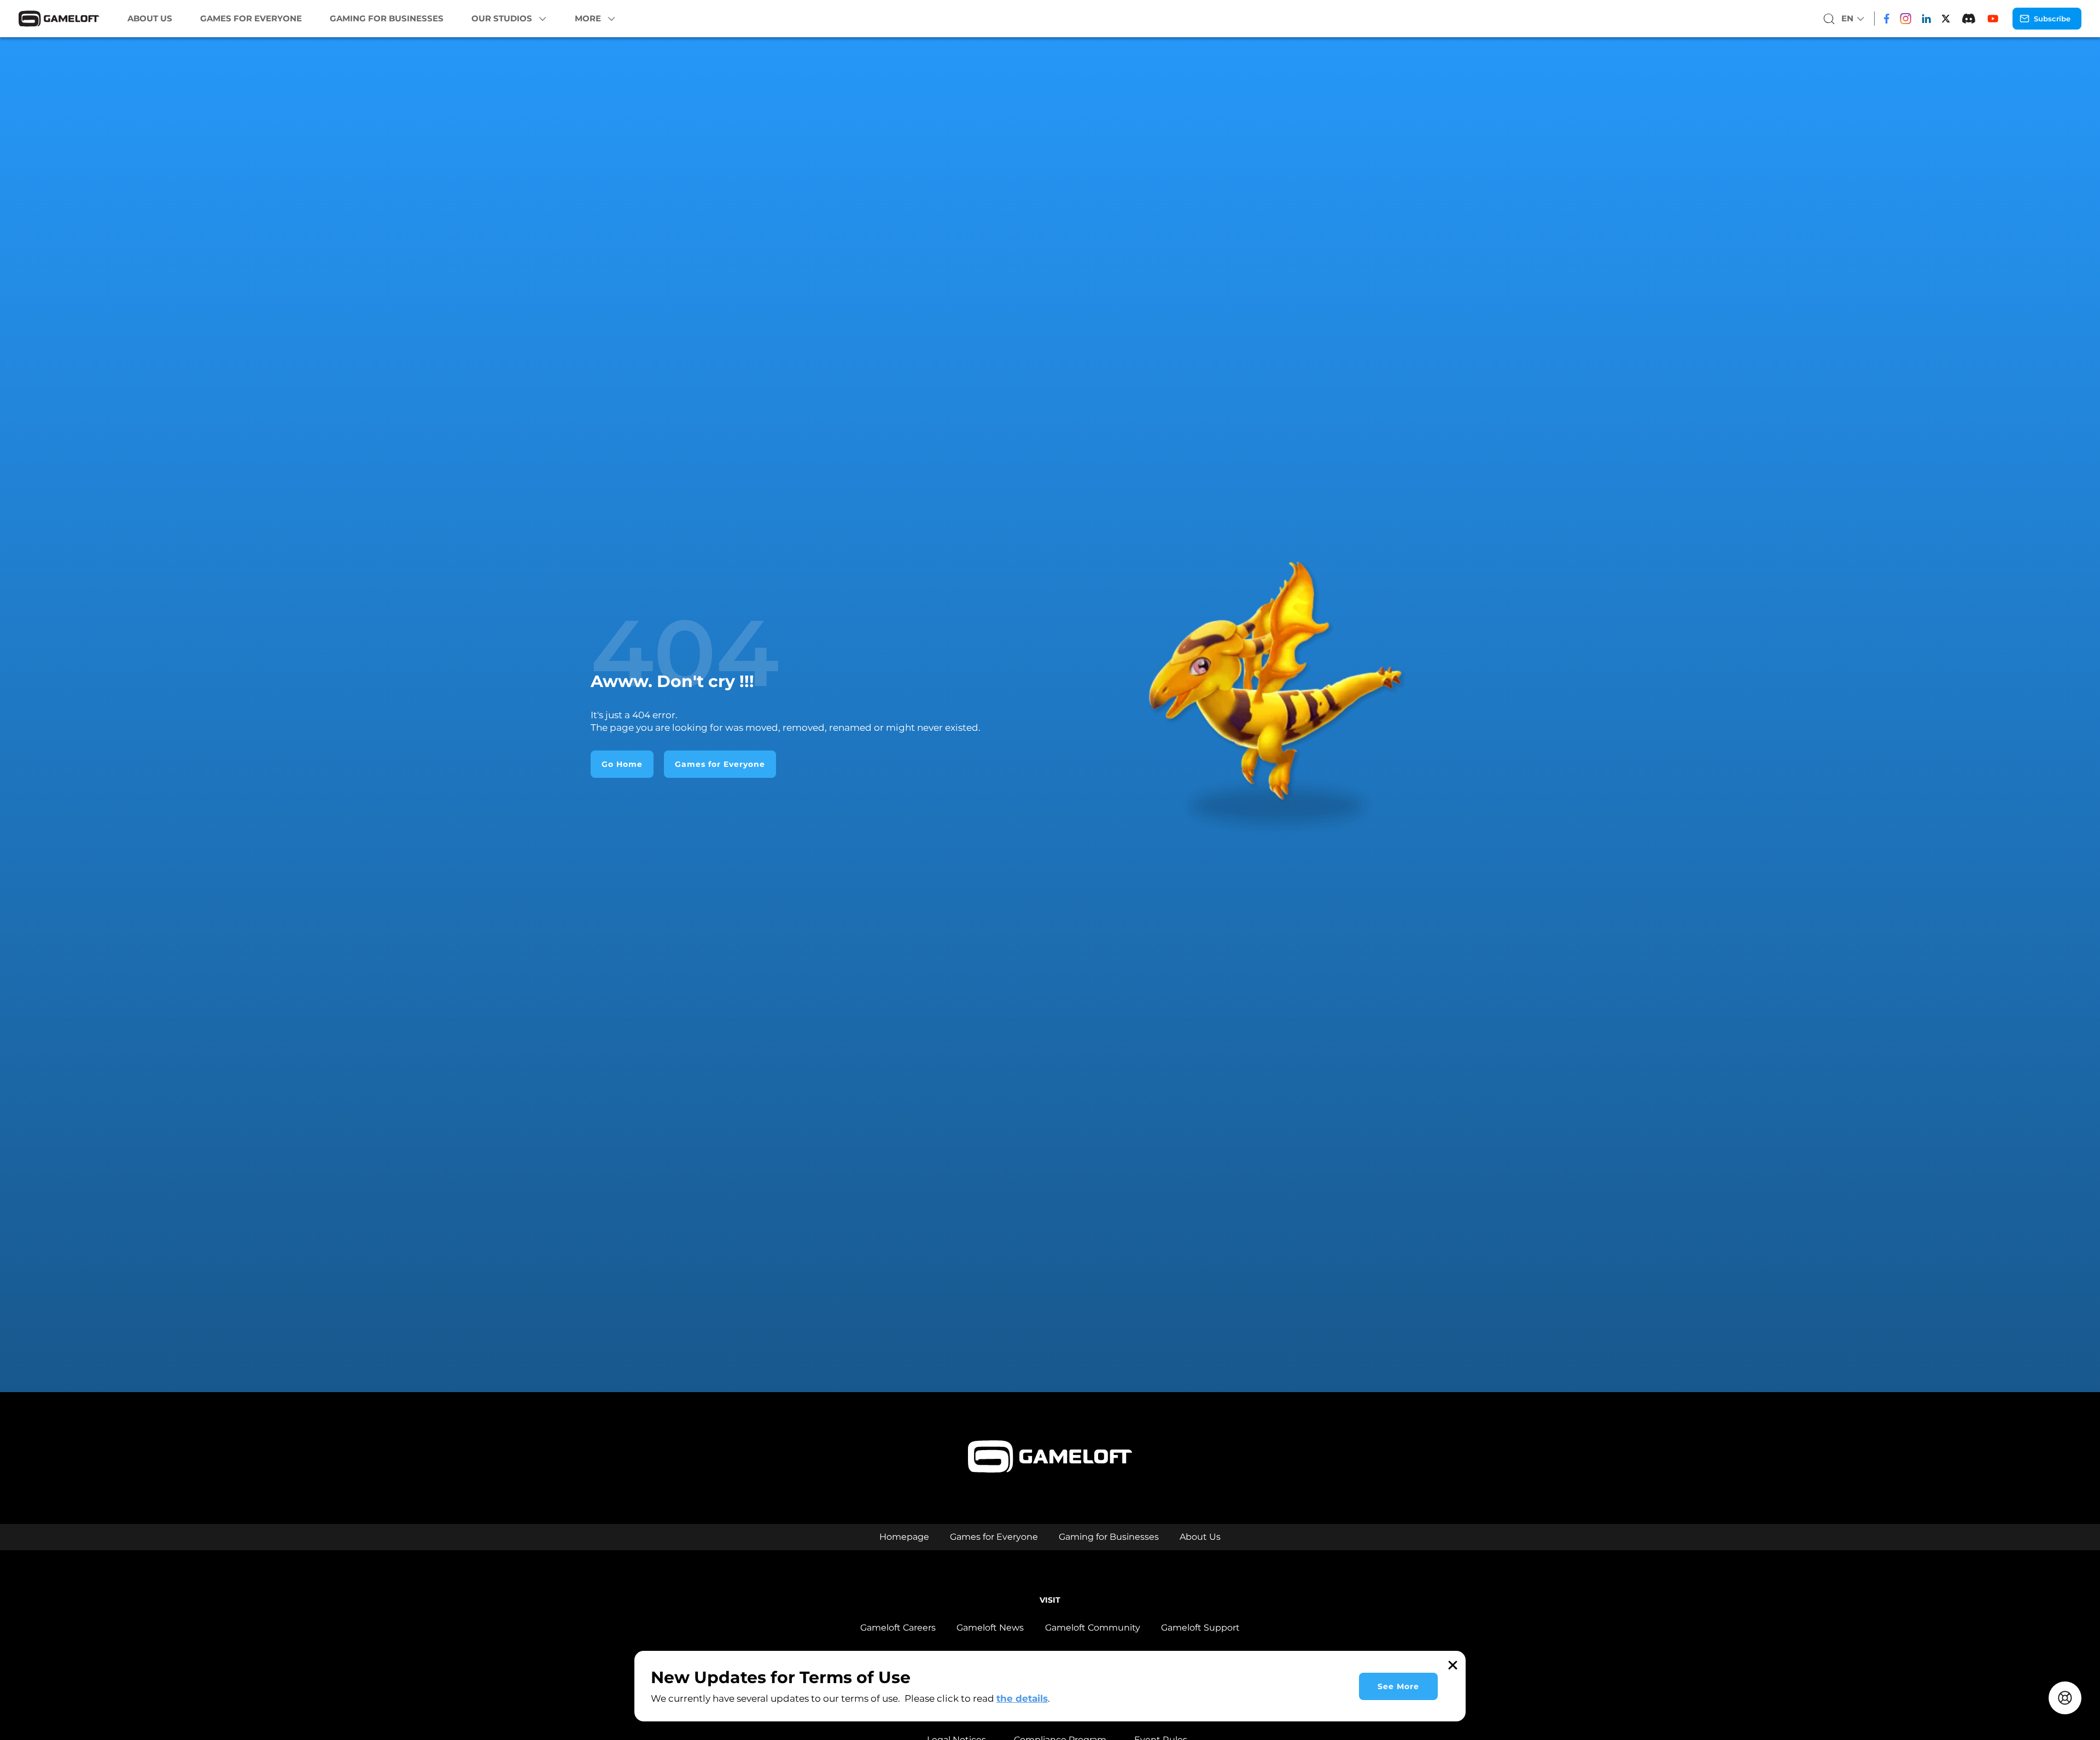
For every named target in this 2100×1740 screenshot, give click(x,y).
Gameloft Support (1200, 1628)
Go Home (622, 764)
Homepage (904, 1537)
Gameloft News (990, 1628)
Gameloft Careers (898, 1628)
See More (1398, 1686)
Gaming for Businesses (387, 19)
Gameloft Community (1093, 1628)
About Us (150, 19)
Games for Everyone (251, 19)
